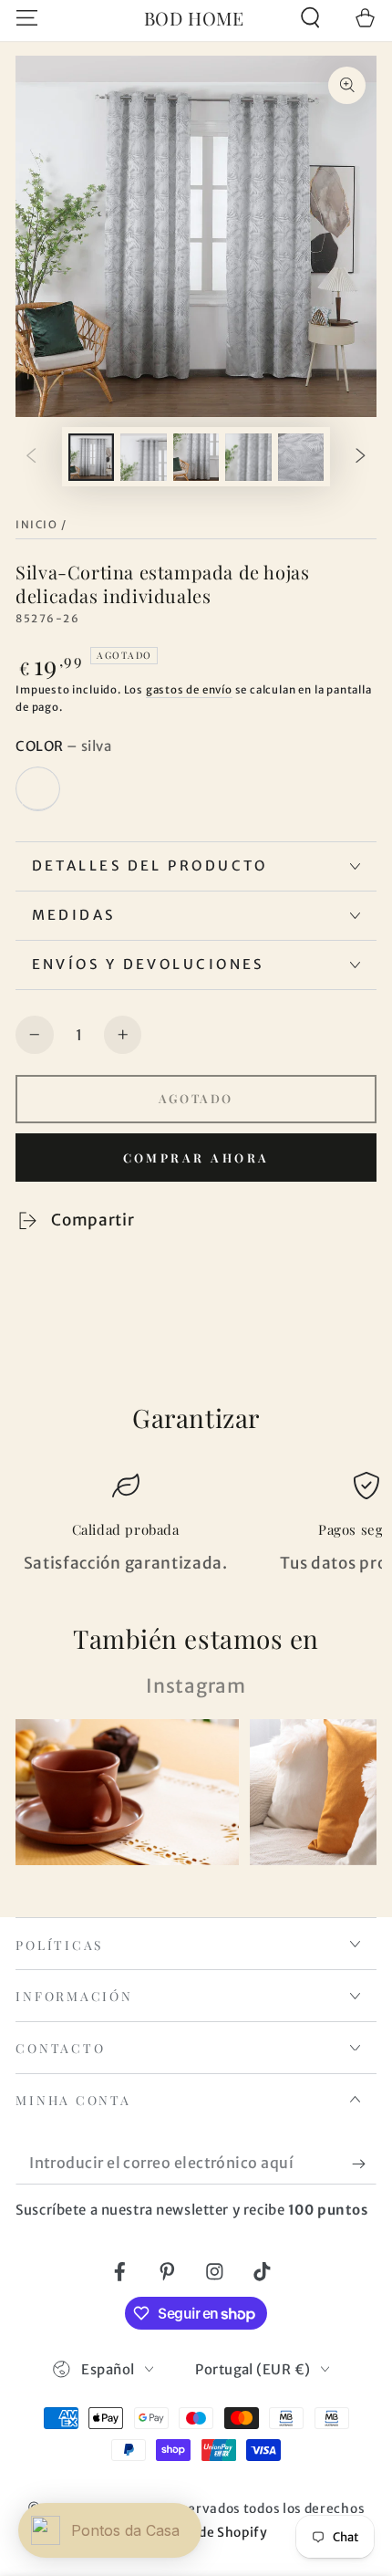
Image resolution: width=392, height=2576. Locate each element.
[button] (310, 18)
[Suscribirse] (364, 2164)
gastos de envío (189, 690)
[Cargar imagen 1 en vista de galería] (92, 457)
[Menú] (27, 18)
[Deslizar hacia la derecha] (361, 457)
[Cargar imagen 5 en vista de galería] (301, 457)
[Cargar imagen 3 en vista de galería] (196, 457)
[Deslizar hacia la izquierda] (31, 457)
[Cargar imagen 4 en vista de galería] (248, 457)
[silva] (37, 788)
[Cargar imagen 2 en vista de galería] (144, 457)
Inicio (36, 525)
